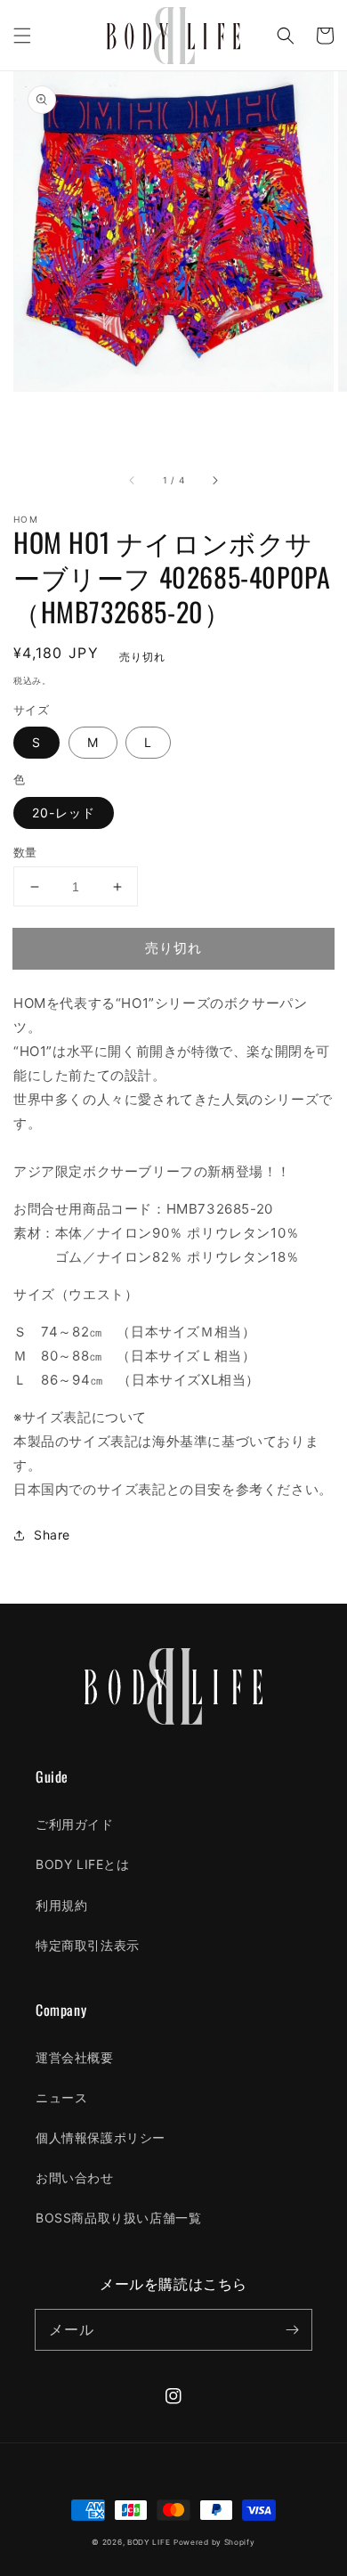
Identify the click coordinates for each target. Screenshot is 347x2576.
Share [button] (52, 1535)
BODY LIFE (149, 2542)
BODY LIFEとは (83, 1864)
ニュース (61, 2097)
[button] (22, 36)
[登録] (292, 2329)
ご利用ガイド (75, 1824)
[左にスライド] (133, 481)
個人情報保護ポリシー (101, 2137)
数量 (25, 852)
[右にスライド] (214, 481)
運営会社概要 (75, 2057)
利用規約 (61, 1905)
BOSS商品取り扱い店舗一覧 (118, 2218)
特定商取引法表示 (88, 1945)
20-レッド (64, 813)
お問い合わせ (75, 2178)
